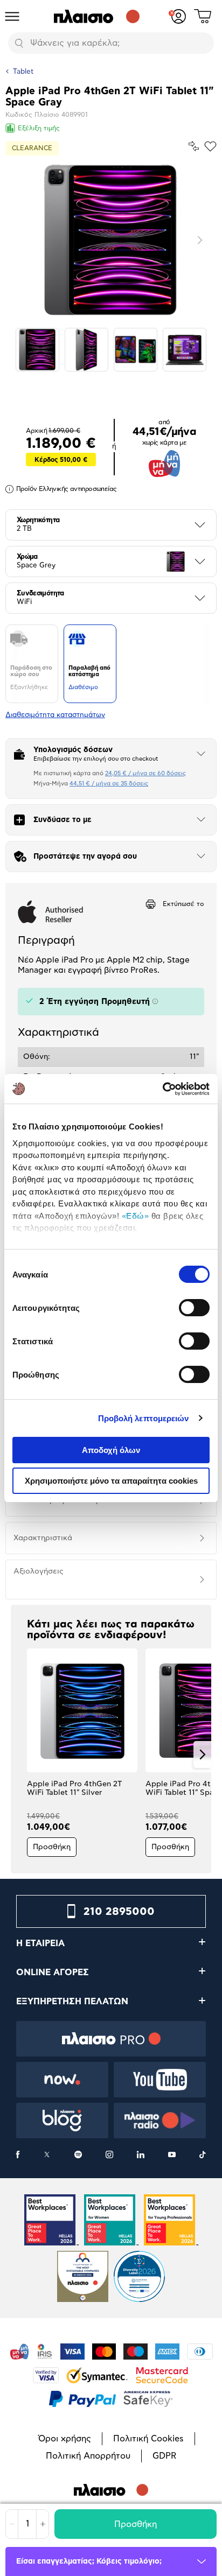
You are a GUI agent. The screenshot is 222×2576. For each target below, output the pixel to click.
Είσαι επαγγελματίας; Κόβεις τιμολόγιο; (89, 2561)
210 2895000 (119, 1912)
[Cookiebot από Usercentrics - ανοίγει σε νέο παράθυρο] (162, 1089)
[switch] (194, 1308)
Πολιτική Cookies (148, 2439)
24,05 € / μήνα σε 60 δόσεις (145, 773)
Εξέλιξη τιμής (39, 128)
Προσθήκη (136, 2524)
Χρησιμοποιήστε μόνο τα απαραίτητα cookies (111, 1481)
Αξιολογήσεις (39, 1571)
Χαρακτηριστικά (43, 1538)
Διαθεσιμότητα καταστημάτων (55, 715)
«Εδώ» (136, 1216)
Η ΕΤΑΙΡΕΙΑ (40, 1943)
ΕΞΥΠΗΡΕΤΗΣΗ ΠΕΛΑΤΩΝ (72, 2002)
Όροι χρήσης (65, 2439)
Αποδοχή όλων (111, 1450)
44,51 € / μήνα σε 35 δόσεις (109, 784)
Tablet (23, 72)
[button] (20, 1754)
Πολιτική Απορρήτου (88, 2456)
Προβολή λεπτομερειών (144, 1418)
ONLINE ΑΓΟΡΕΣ (53, 1973)
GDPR (164, 2456)
